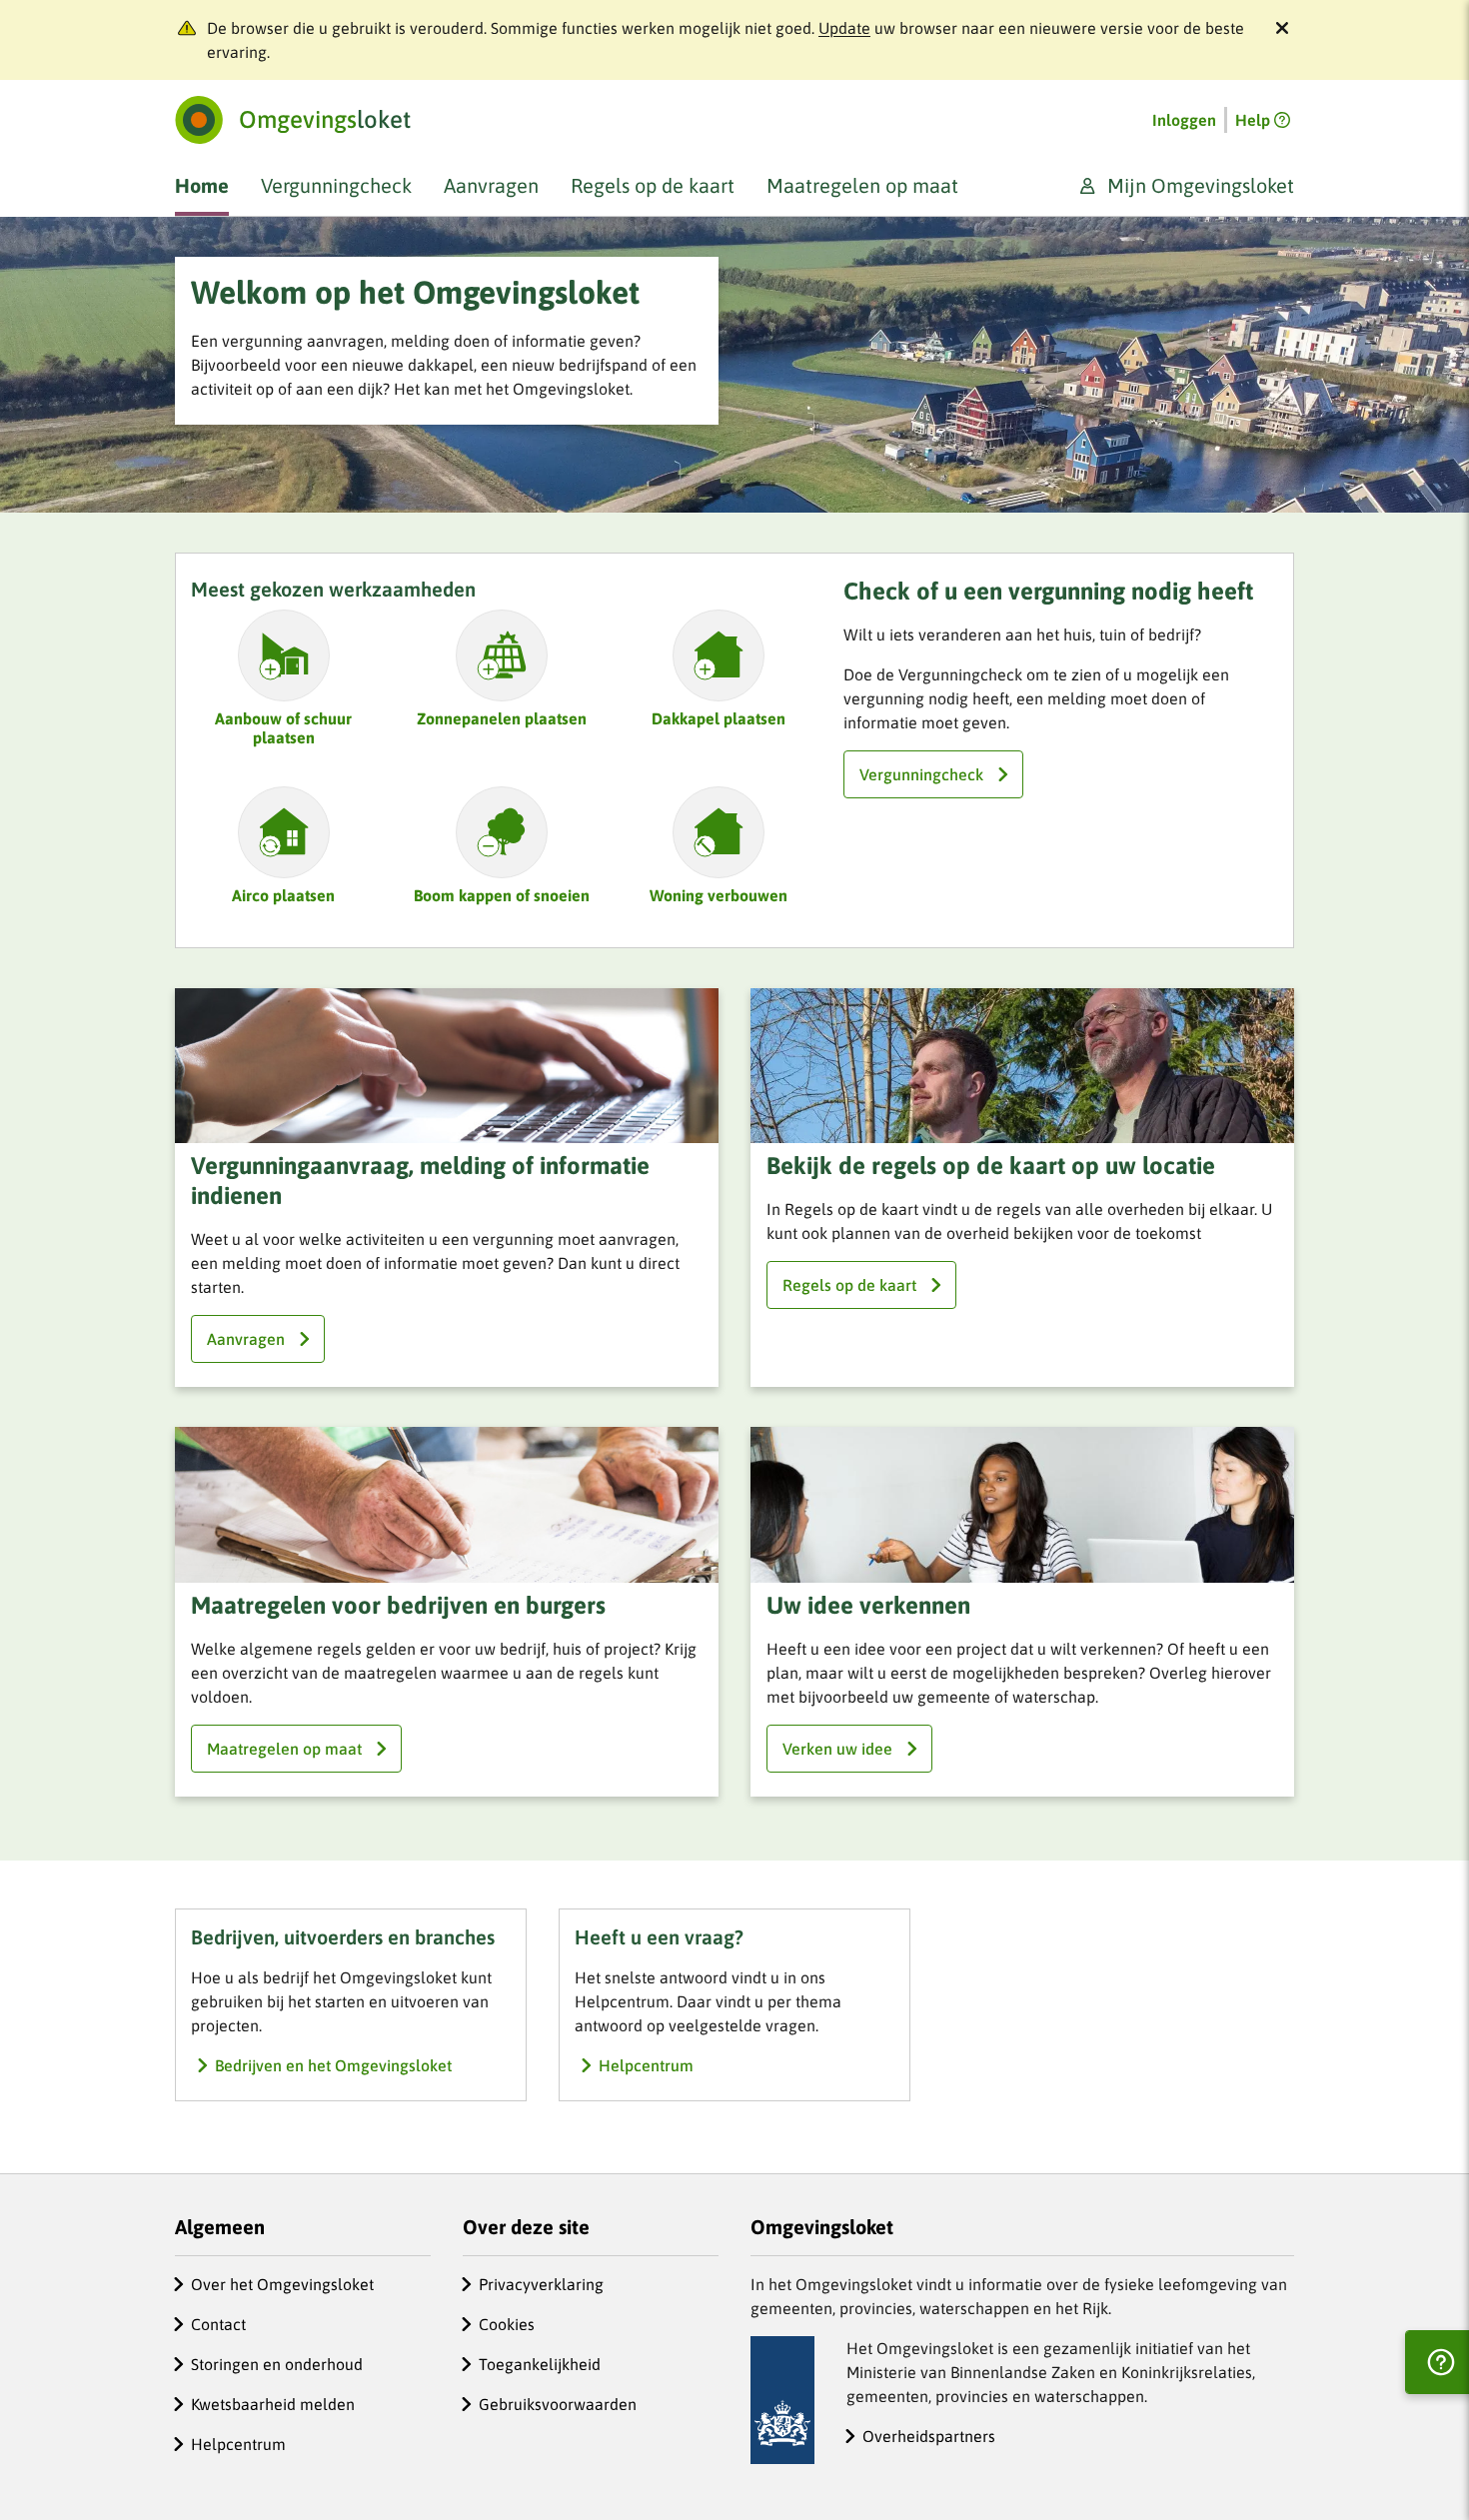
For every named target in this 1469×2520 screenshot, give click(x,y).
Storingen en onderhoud (277, 2364)
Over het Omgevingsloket (282, 2284)
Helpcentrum (238, 2444)
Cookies (507, 2324)
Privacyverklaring (541, 2284)
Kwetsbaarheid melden (273, 2404)
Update (844, 28)
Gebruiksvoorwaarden (558, 2404)
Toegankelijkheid (540, 2364)
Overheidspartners (929, 2436)
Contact (218, 2324)
